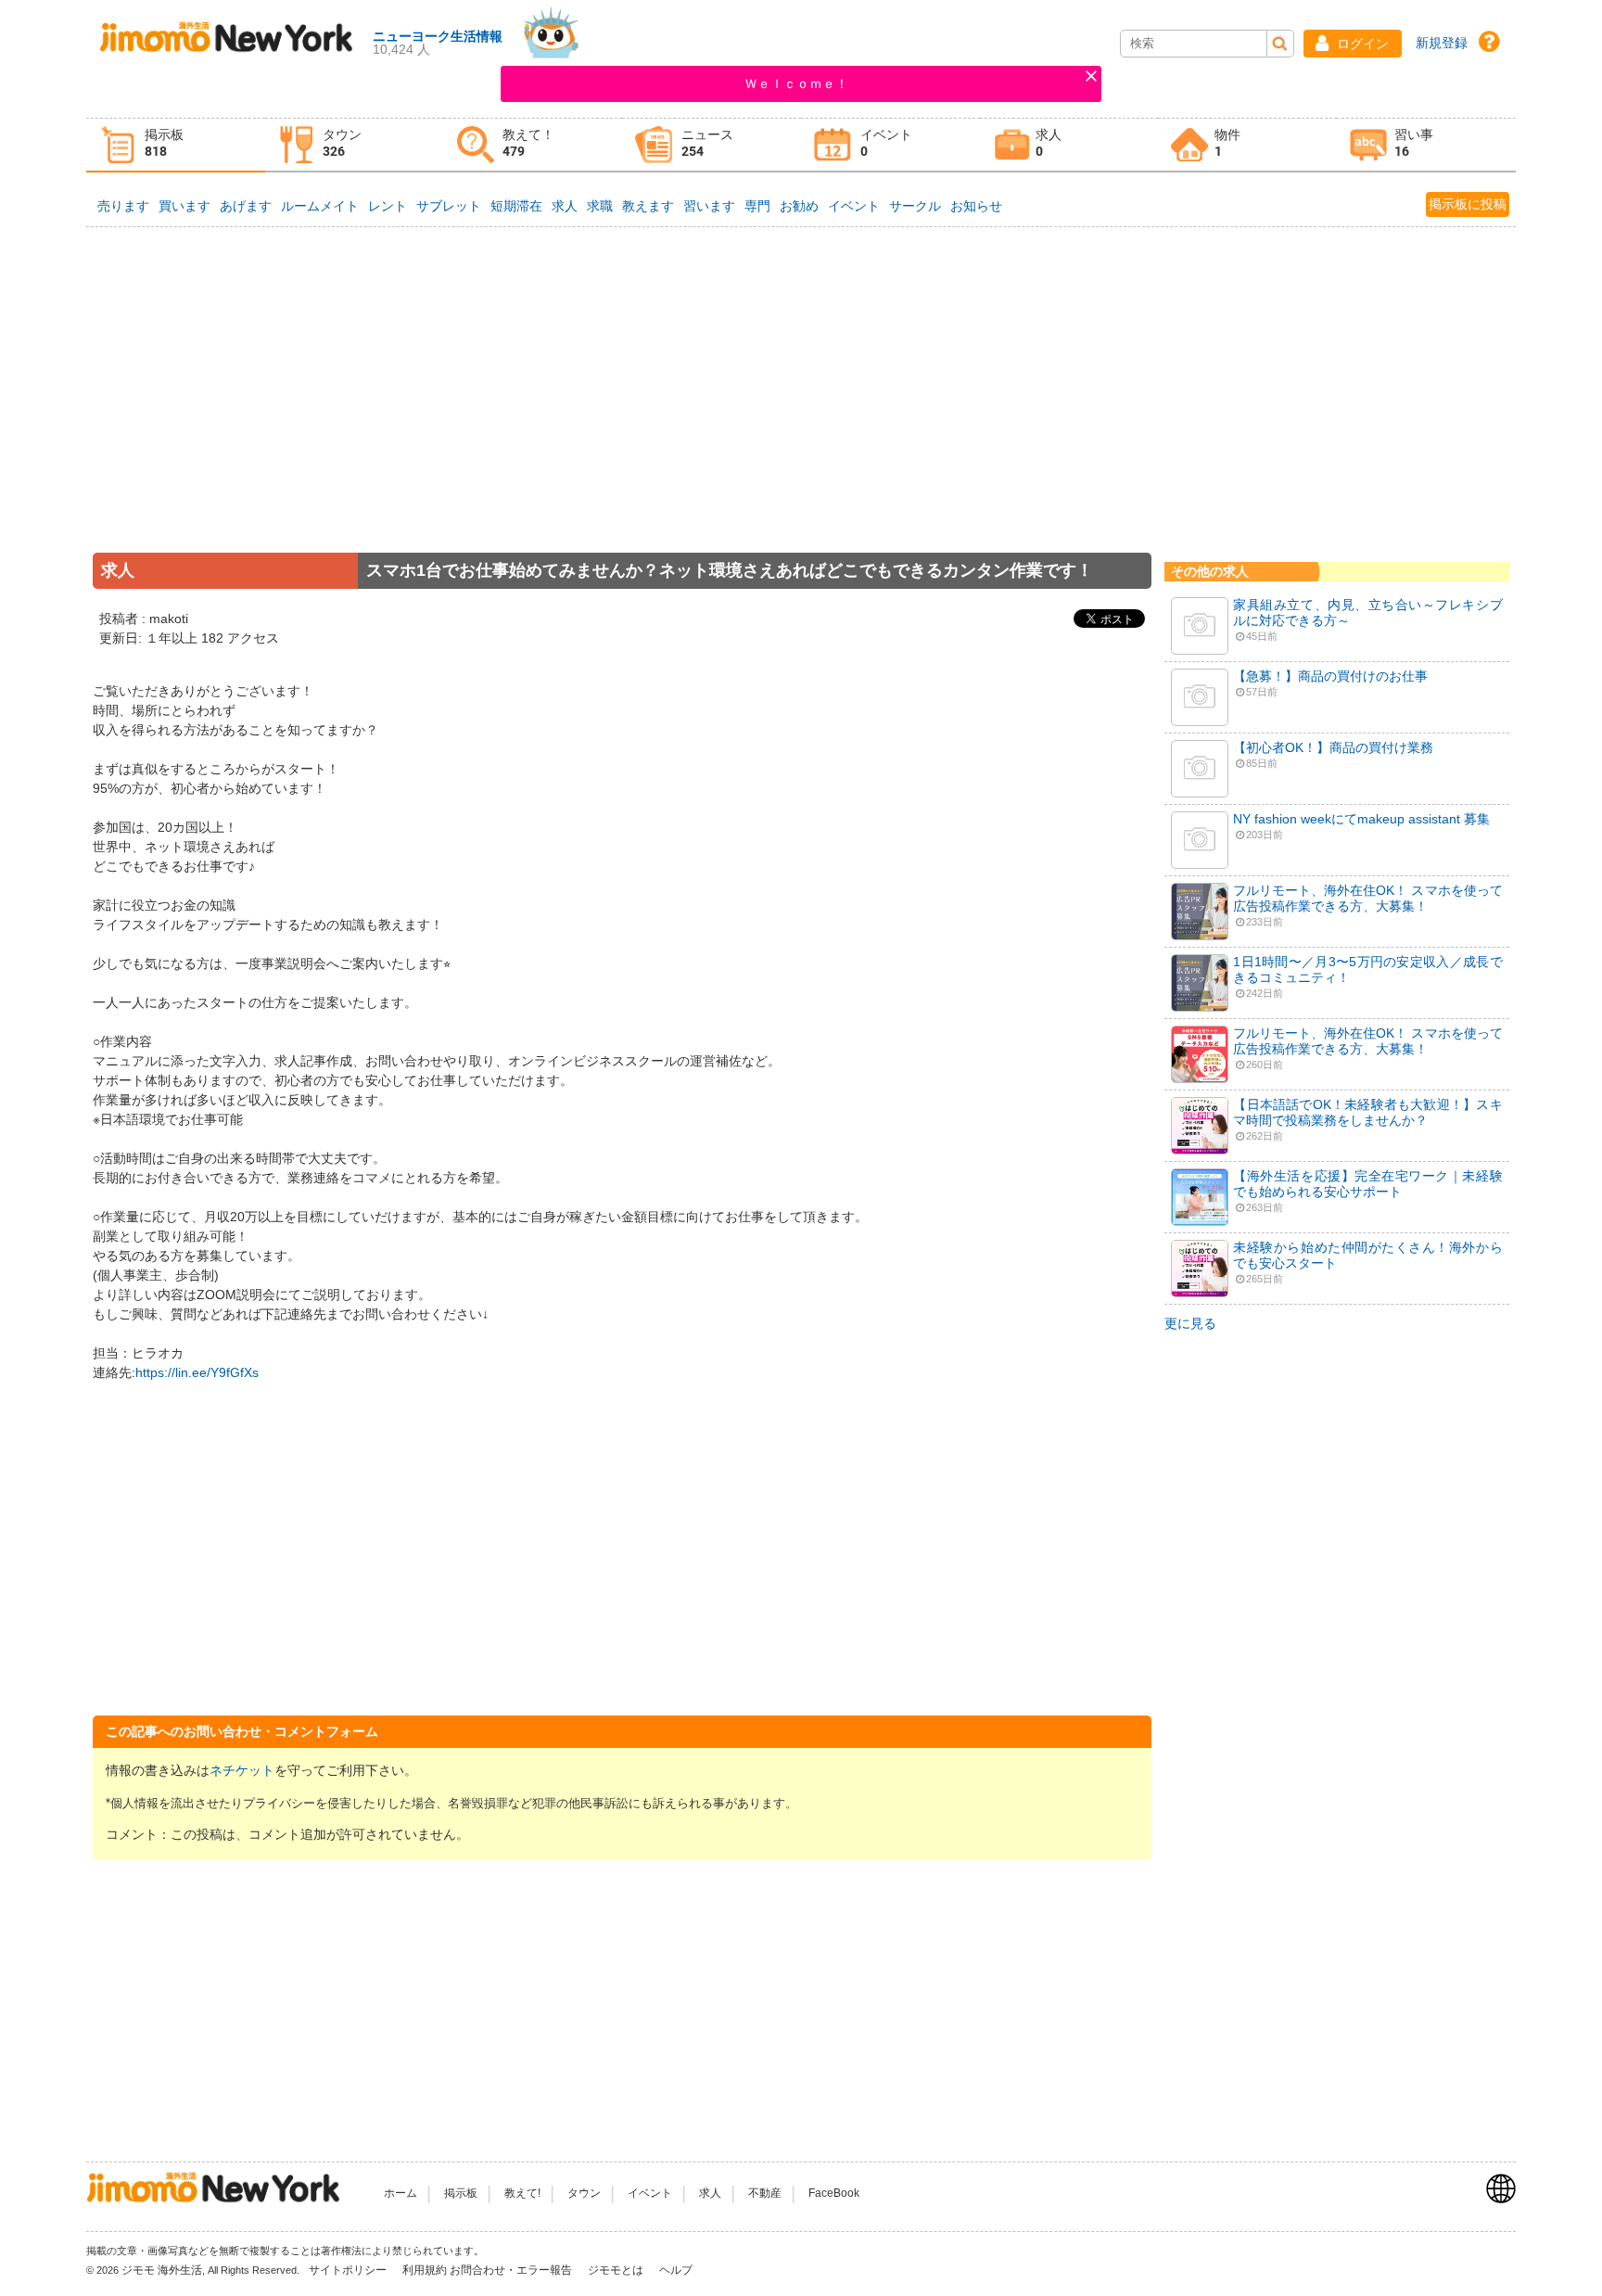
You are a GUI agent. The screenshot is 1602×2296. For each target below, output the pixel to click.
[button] (1353, 44)
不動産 (765, 2193)
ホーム (400, 2193)
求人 (565, 206)
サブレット (449, 206)
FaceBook (834, 2193)
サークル (915, 206)
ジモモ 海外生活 (162, 2270)
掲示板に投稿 (1468, 204)
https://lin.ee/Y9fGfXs (197, 1372)
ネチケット (242, 1770)
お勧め (799, 206)
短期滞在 (516, 206)
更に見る (1190, 1323)
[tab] (176, 145)
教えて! (522, 2193)
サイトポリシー (349, 2270)
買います (184, 206)
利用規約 (425, 2270)
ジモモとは (617, 2270)
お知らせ (976, 206)
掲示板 (461, 2193)
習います (709, 206)
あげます (246, 206)
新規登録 (1442, 43)
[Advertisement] (622, 416)
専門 (757, 206)
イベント (854, 206)
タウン (584, 2193)
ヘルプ (676, 2270)
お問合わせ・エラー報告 (512, 2270)
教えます (648, 206)
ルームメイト (320, 206)
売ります (123, 206)
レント (388, 206)
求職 (600, 206)
